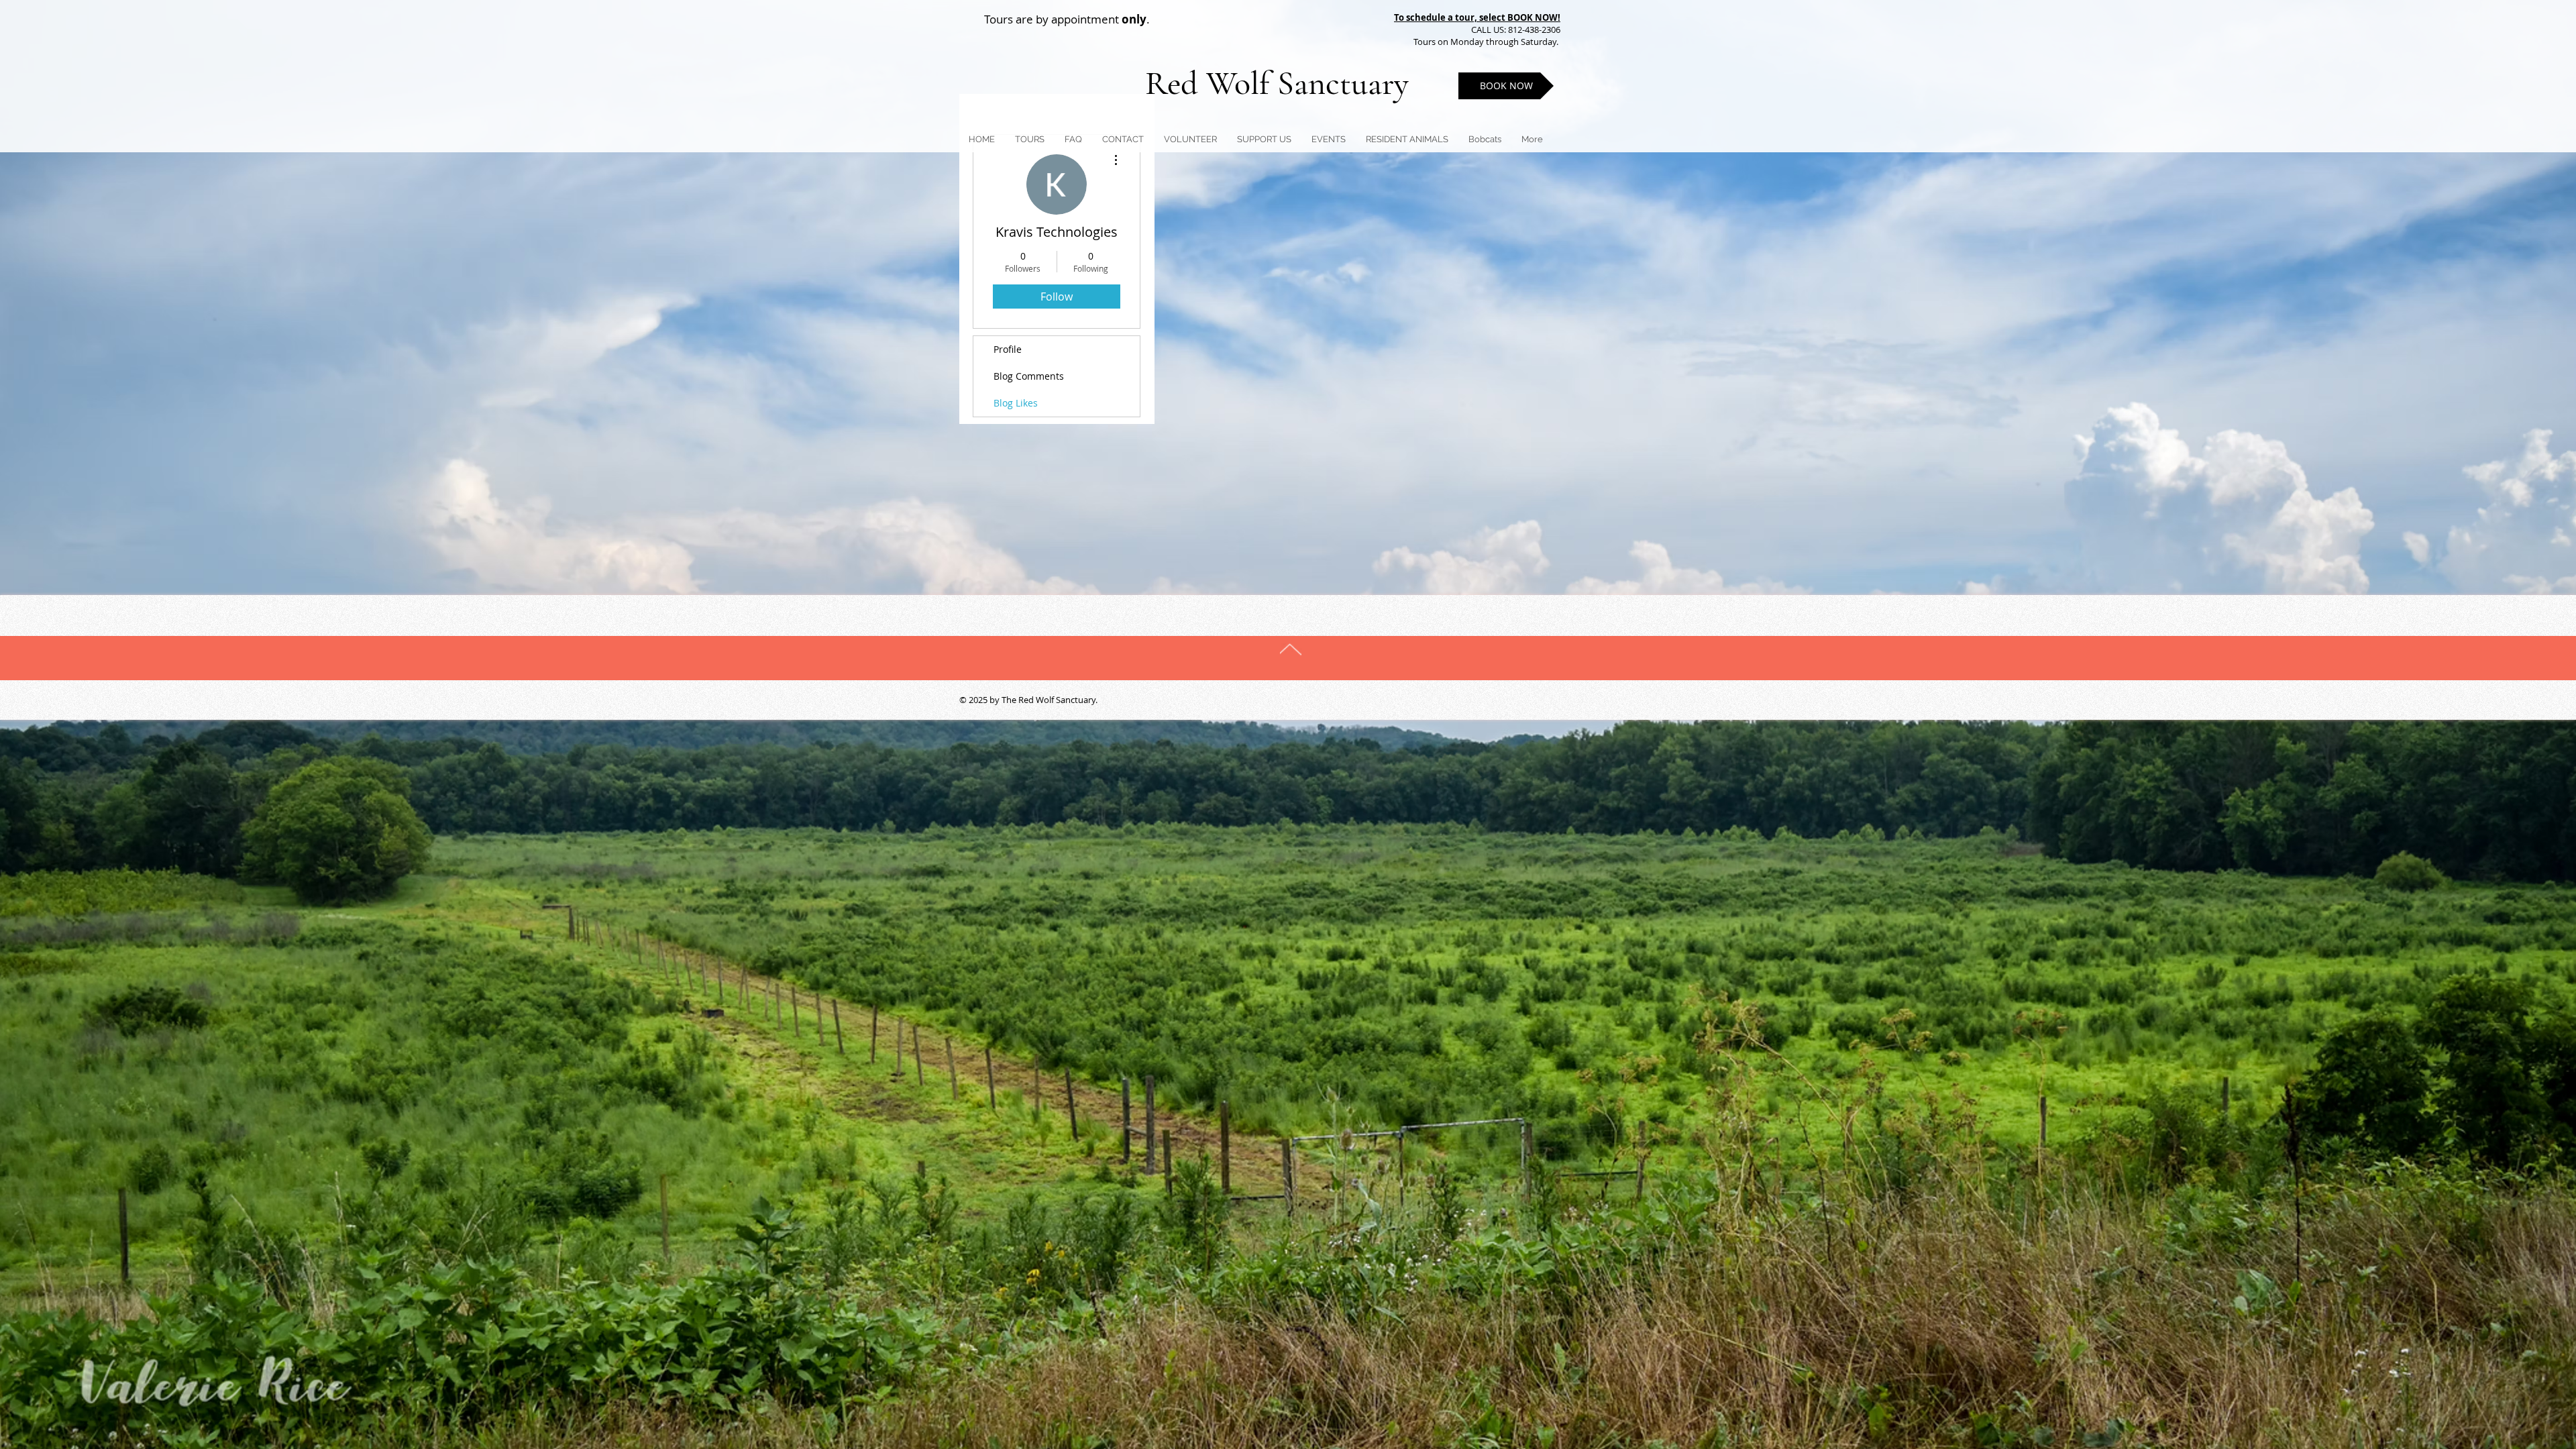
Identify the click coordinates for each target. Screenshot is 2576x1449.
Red (1176, 83)
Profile (1008, 349)
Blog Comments (1029, 376)
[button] (1264, 139)
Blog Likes (1016, 403)
